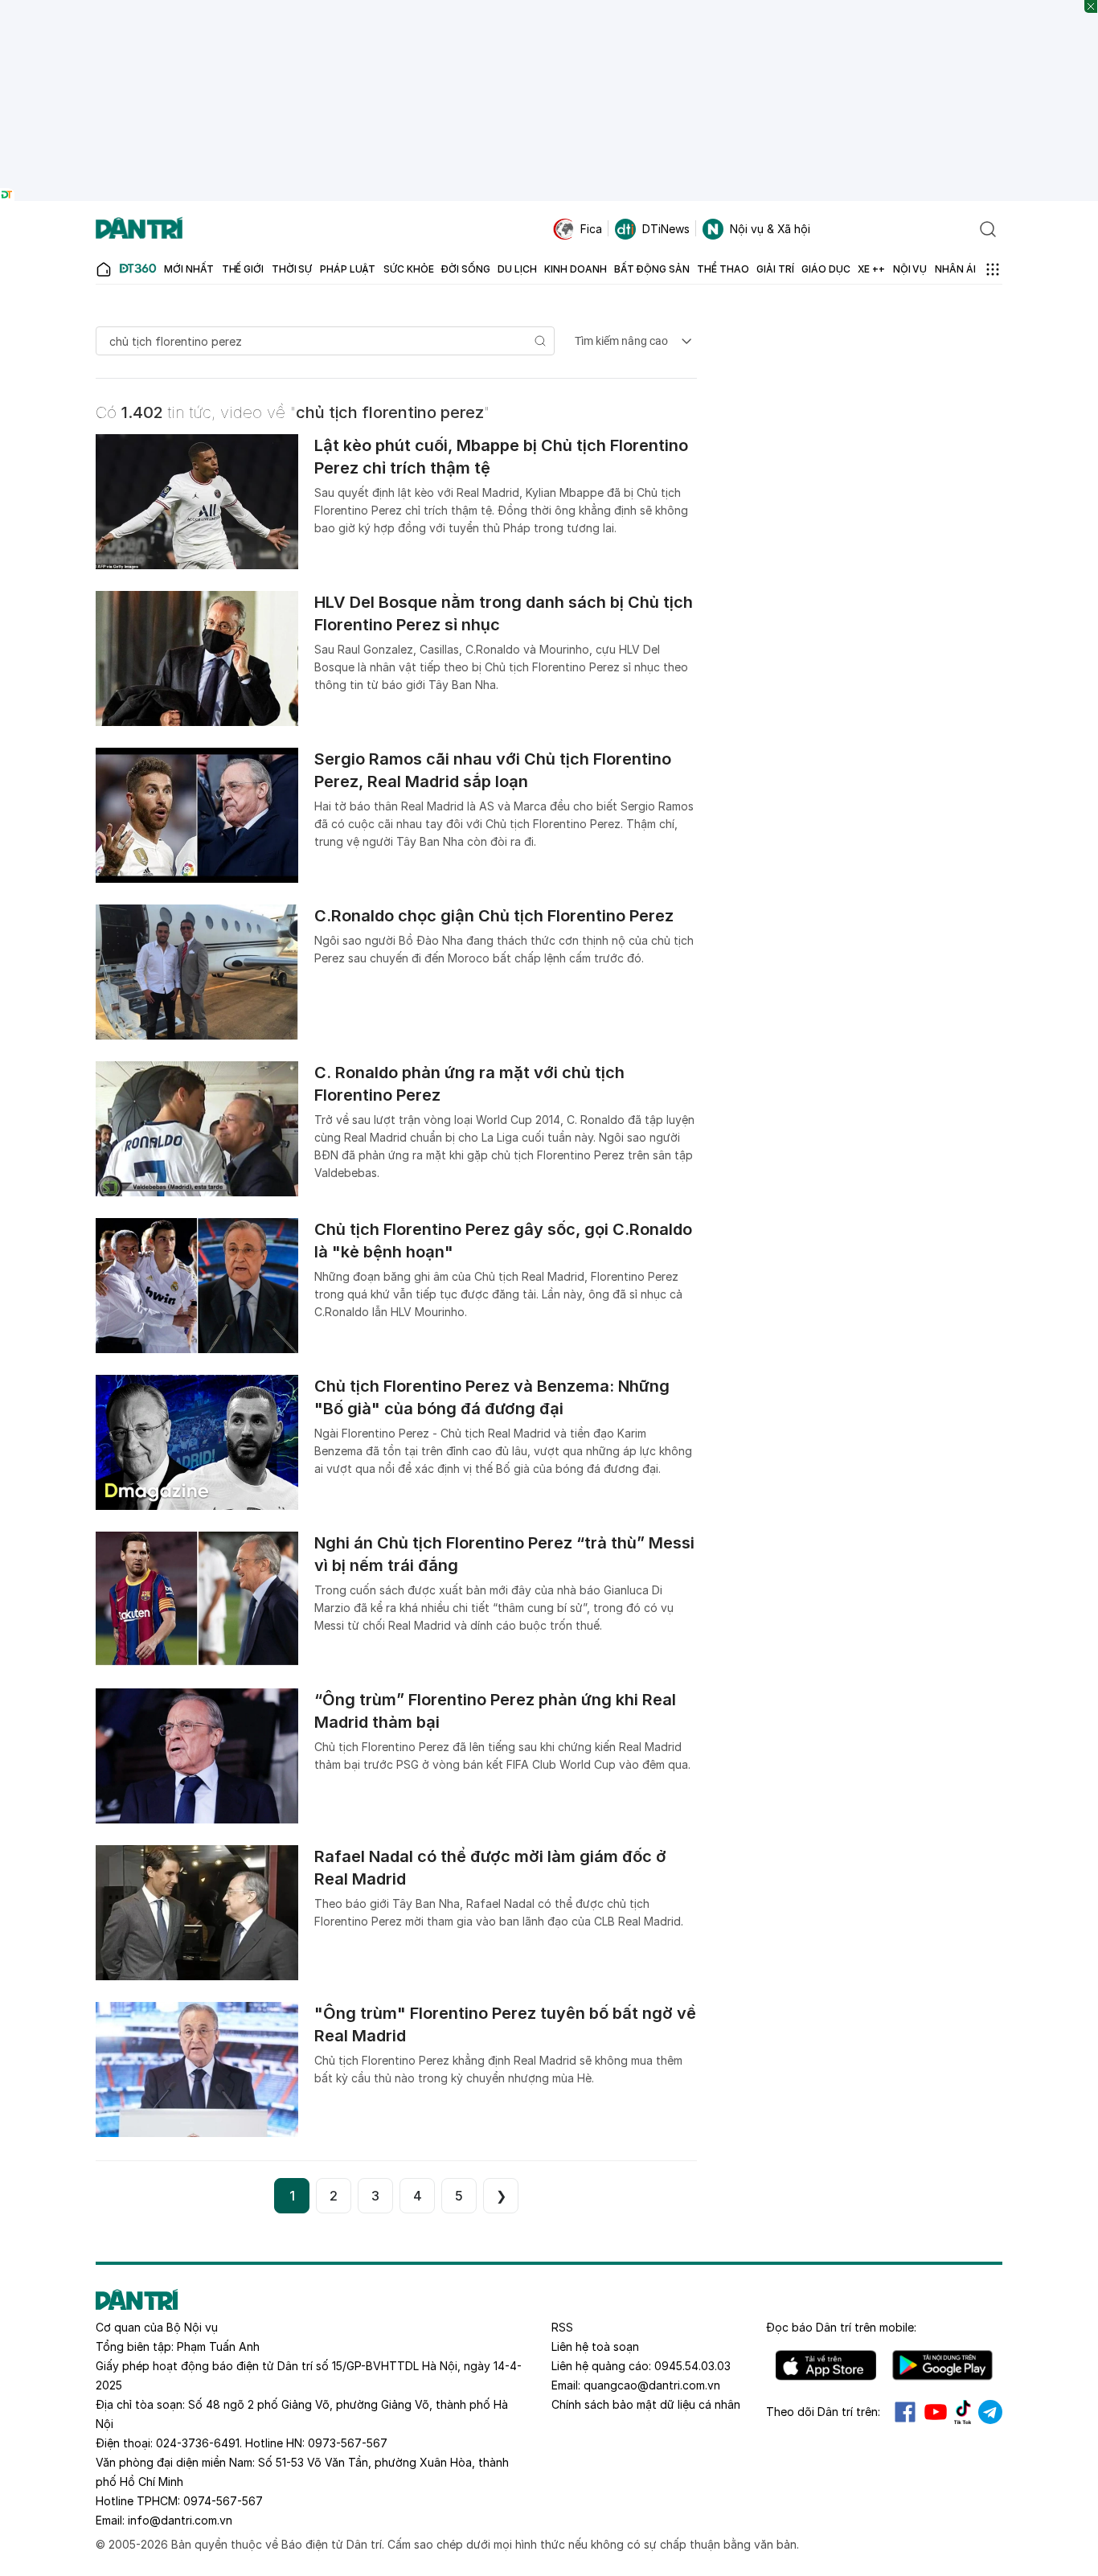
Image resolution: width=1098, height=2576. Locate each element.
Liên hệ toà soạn (595, 2346)
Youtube (936, 2412)
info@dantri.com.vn (180, 2520)
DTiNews (666, 229)
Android (942, 2365)
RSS (562, 2327)
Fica (591, 229)
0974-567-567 (223, 2501)
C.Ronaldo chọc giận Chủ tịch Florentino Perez (494, 916)
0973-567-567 (348, 2443)
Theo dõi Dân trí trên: (823, 2412)
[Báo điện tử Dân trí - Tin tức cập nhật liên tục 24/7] (139, 229)
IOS (826, 2365)
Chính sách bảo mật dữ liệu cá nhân (646, 2404)
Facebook (905, 2412)
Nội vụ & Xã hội (770, 229)
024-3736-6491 (198, 2443)
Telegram (990, 2412)
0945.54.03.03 (692, 2366)
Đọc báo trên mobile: (841, 2327)
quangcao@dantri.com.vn (652, 2385)
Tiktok (963, 2412)
